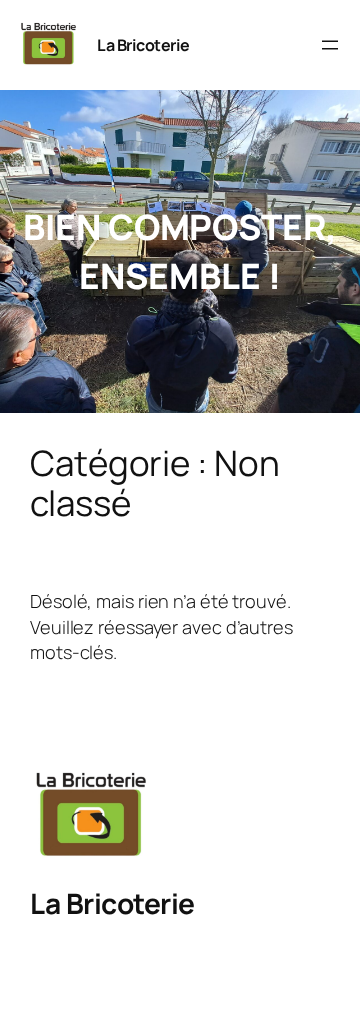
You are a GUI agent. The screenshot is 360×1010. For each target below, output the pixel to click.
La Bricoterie (143, 45)
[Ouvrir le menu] (330, 45)
